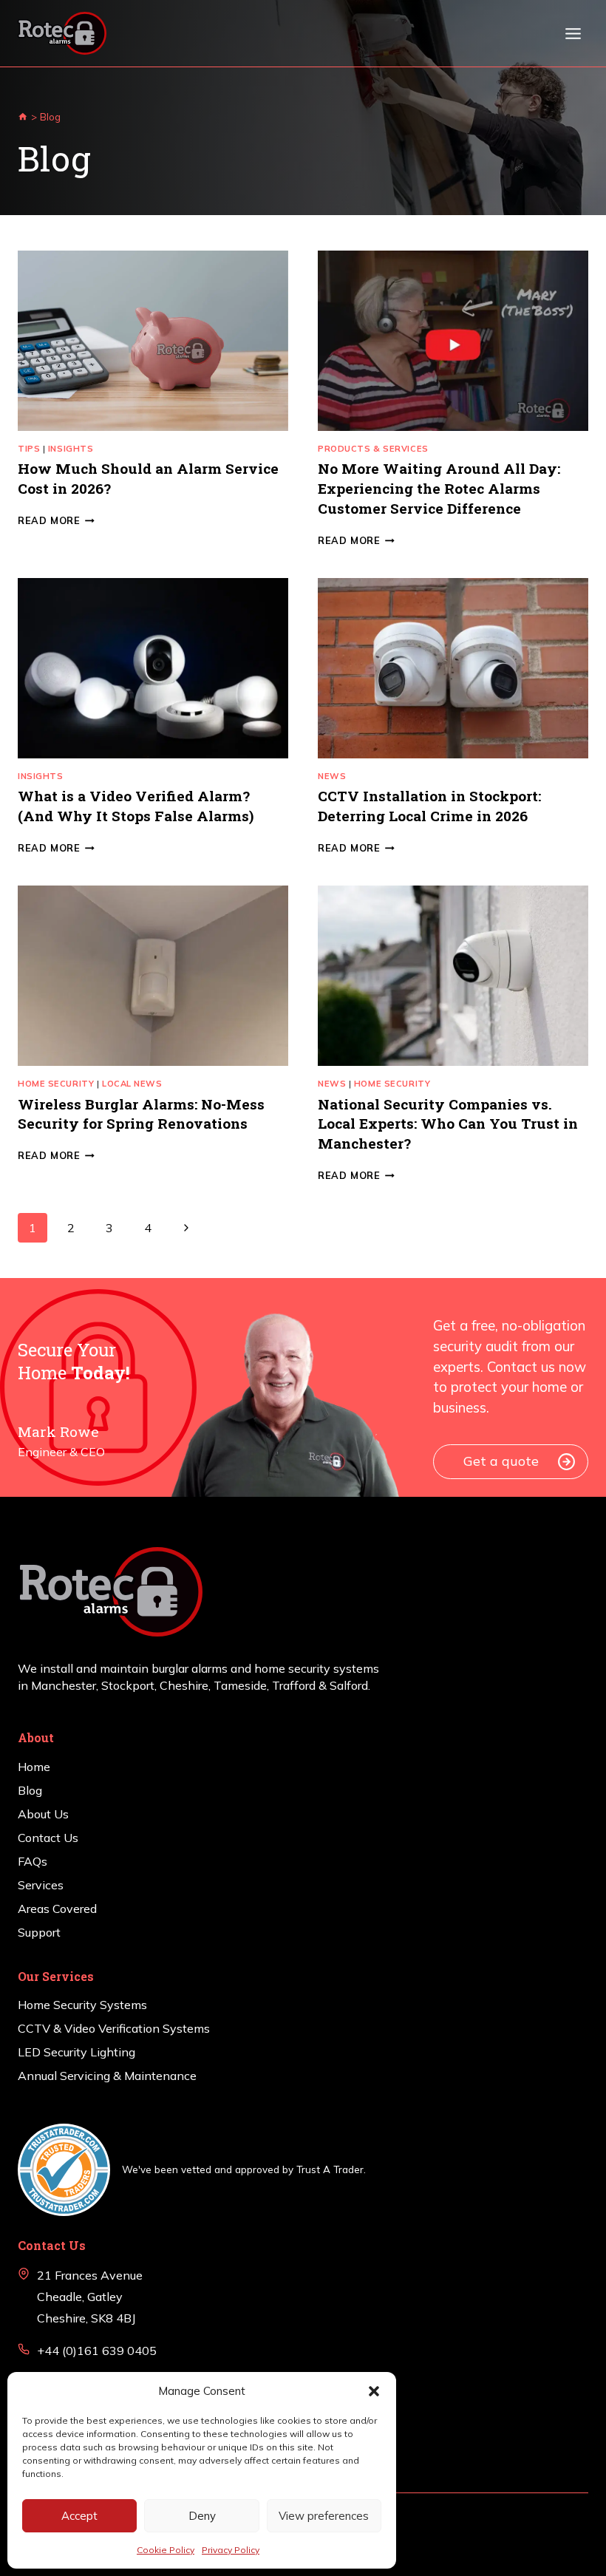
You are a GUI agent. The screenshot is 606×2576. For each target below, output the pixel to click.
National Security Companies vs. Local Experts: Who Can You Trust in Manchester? (448, 1124)
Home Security (56, 1084)
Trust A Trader (330, 2169)
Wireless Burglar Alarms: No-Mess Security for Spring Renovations (141, 1114)
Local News (132, 1084)
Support (39, 1932)
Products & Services (373, 449)
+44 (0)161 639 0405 (97, 2351)
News (332, 776)
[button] (374, 2391)
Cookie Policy (166, 2550)
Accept (79, 2516)
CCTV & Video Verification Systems (114, 2028)
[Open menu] (573, 33)
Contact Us (48, 1838)
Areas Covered (57, 1909)
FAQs (33, 1861)
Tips (29, 449)
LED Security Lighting (76, 2052)
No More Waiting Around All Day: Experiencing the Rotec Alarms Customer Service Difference (439, 488)
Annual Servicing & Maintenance (107, 2076)
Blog (30, 1790)
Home (34, 1767)
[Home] (23, 116)
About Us (43, 1814)
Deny (202, 2516)
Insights (71, 449)
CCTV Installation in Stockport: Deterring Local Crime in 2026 (429, 806)
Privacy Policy (231, 2550)
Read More (56, 520)
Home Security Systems (82, 2005)
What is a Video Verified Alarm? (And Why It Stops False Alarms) (136, 806)
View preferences (324, 2516)
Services (41, 1885)
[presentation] (153, 341)
